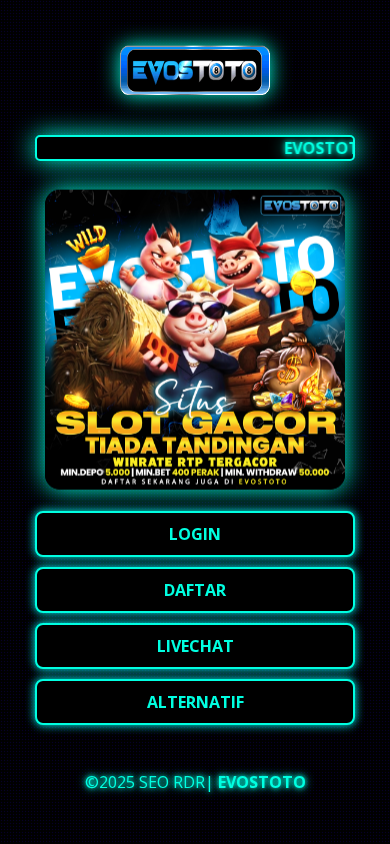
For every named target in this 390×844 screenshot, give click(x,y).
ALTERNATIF (195, 702)
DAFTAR (195, 590)
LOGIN (195, 534)
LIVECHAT (195, 646)
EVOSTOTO (262, 782)
